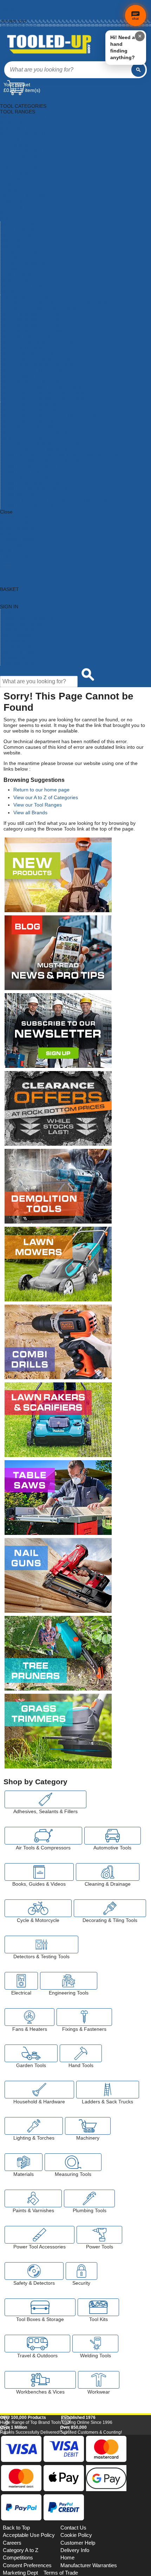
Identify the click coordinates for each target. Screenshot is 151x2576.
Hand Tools (12, 191)
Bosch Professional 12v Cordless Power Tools (51, 393)
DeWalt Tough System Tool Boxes (38, 484)
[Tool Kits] (99, 2307)
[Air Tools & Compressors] (43, 1836)
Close (6, 512)
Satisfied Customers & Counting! (91, 2527)
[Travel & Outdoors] (37, 2344)
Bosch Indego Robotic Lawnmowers (40, 365)
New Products (16, 635)
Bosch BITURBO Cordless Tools (36, 337)
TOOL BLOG (14, 557)
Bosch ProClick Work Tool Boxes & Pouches (49, 388)
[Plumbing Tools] (89, 2198)
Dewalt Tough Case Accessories (36, 478)
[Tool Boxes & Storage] (40, 2307)
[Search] (138, 70)
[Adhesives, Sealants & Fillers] (45, 1799)
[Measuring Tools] (73, 2162)
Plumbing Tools (17, 236)
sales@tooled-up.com (19, 25)
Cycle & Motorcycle (21, 145)
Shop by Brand (17, 629)
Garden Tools (15, 185)
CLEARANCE (15, 546)
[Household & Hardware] (39, 2090)
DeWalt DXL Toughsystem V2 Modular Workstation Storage (66, 455)
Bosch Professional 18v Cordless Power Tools (51, 399)
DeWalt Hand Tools (21, 472)
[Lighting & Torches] (34, 2126)
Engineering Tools (20, 168)
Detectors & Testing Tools (28, 157)
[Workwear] (99, 2380)
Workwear (12, 292)
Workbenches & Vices (25, 286)
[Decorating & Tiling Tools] (110, 1908)
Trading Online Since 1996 (87, 2518)
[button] (131, 2435)
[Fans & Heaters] (29, 2017)
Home (6, 2)
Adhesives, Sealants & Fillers (32, 117)
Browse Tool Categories (27, 618)
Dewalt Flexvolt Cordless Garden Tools (43, 461)
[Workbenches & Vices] (40, 2380)
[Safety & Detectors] (34, 2271)
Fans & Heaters (17, 174)
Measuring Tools (19, 224)
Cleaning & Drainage (23, 140)
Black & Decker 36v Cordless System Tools (48, 309)
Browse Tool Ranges (23, 623)
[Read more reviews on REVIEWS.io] (130, 2503)
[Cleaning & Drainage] (108, 1872)
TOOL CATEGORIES (23, 100)
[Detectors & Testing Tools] (41, 1945)
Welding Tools (16, 281)
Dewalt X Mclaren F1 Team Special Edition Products (58, 500)
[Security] (81, 2271)
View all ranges (17, 523)
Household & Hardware (26, 196)
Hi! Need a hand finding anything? (123, 47)
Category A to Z (17, 517)
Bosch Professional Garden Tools (37, 405)
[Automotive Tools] (113, 1836)
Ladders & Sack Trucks (26, 202)
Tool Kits (10, 269)
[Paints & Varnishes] (33, 2198)
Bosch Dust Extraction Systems (35, 354)
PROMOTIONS (17, 540)
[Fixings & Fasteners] (84, 2017)
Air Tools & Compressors (27, 123)
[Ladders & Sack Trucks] (108, 2090)
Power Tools (14, 247)
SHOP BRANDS (18, 529)
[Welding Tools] (96, 2344)
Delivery (7, 6)
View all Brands (30, 813)
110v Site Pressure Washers (32, 298)
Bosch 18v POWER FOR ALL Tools (39, 320)
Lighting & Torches (21, 207)
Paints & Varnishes (21, 230)
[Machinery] (88, 2126)
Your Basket (17, 85)
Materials (10, 219)
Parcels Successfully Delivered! (30, 2527)
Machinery (12, 213)
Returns (7, 10)
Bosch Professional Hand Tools (35, 410)
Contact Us (13, 657)
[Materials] (24, 2162)
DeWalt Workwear (20, 495)
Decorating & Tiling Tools (27, 151)
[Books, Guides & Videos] (39, 1872)
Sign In (7, 17)
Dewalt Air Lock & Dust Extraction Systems (47, 444)
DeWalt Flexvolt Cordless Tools (35, 467)
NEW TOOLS (15, 534)
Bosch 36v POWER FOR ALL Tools (39, 326)
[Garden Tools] (31, 2053)
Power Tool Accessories (27, 241)
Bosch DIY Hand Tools (25, 348)
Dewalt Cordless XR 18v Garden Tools (43, 450)
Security (9, 258)
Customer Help (17, 663)
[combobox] (68, 70)
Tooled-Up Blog (17, 652)
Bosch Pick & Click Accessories (35, 382)
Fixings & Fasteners (22, 179)
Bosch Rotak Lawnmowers (30, 427)
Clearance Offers (19, 646)
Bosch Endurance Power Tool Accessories (47, 360)
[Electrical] (21, 1981)
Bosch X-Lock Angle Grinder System (41, 433)
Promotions (13, 640)
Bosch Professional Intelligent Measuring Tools (52, 416)
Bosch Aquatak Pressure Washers (38, 331)
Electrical (10, 162)
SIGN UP (10, 551)
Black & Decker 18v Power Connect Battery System (57, 303)
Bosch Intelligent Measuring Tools (38, 371)
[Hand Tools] (81, 2053)
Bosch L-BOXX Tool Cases (30, 377)
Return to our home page (41, 790)
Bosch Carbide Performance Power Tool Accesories (57, 343)
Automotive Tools (19, 129)
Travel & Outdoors (21, 275)
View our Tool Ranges (38, 805)
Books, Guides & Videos (27, 134)
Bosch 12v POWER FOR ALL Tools (39, 315)
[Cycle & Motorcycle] (38, 1908)
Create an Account (16, 14)
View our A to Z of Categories (46, 797)
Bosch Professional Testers (30, 422)
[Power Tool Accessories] (40, 2235)
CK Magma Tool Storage (28, 438)
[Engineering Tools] (69, 1981)
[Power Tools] (99, 2235)
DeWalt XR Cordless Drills (29, 506)
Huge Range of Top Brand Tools (31, 2518)
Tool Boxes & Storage (24, 264)
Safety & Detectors (21, 253)
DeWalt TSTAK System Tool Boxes (38, 489)
